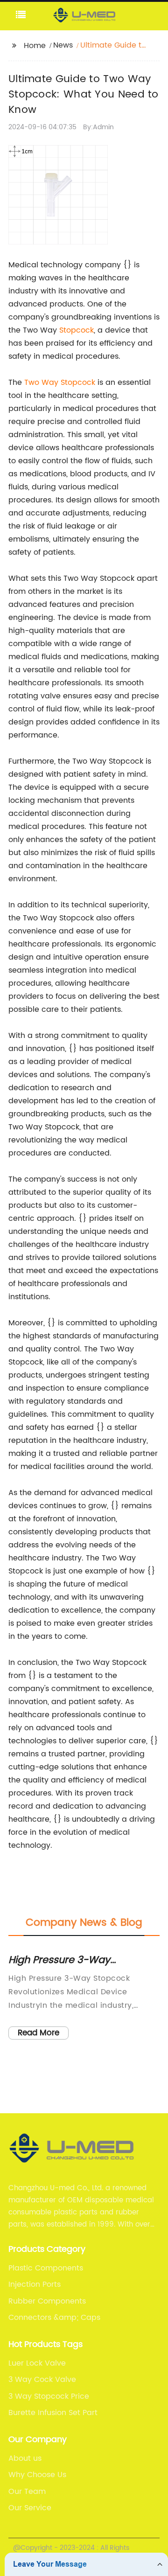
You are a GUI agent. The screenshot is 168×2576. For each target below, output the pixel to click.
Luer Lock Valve (37, 2363)
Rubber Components (47, 2301)
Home (35, 46)
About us (25, 2458)
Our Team (27, 2492)
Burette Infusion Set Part (53, 2413)
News (63, 45)
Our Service (30, 2508)
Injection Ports (35, 2284)
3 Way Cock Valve (42, 2380)
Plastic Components (46, 2268)
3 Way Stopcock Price (49, 2396)
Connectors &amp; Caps (54, 2318)
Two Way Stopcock (60, 383)
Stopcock (77, 330)
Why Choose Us (37, 2475)
